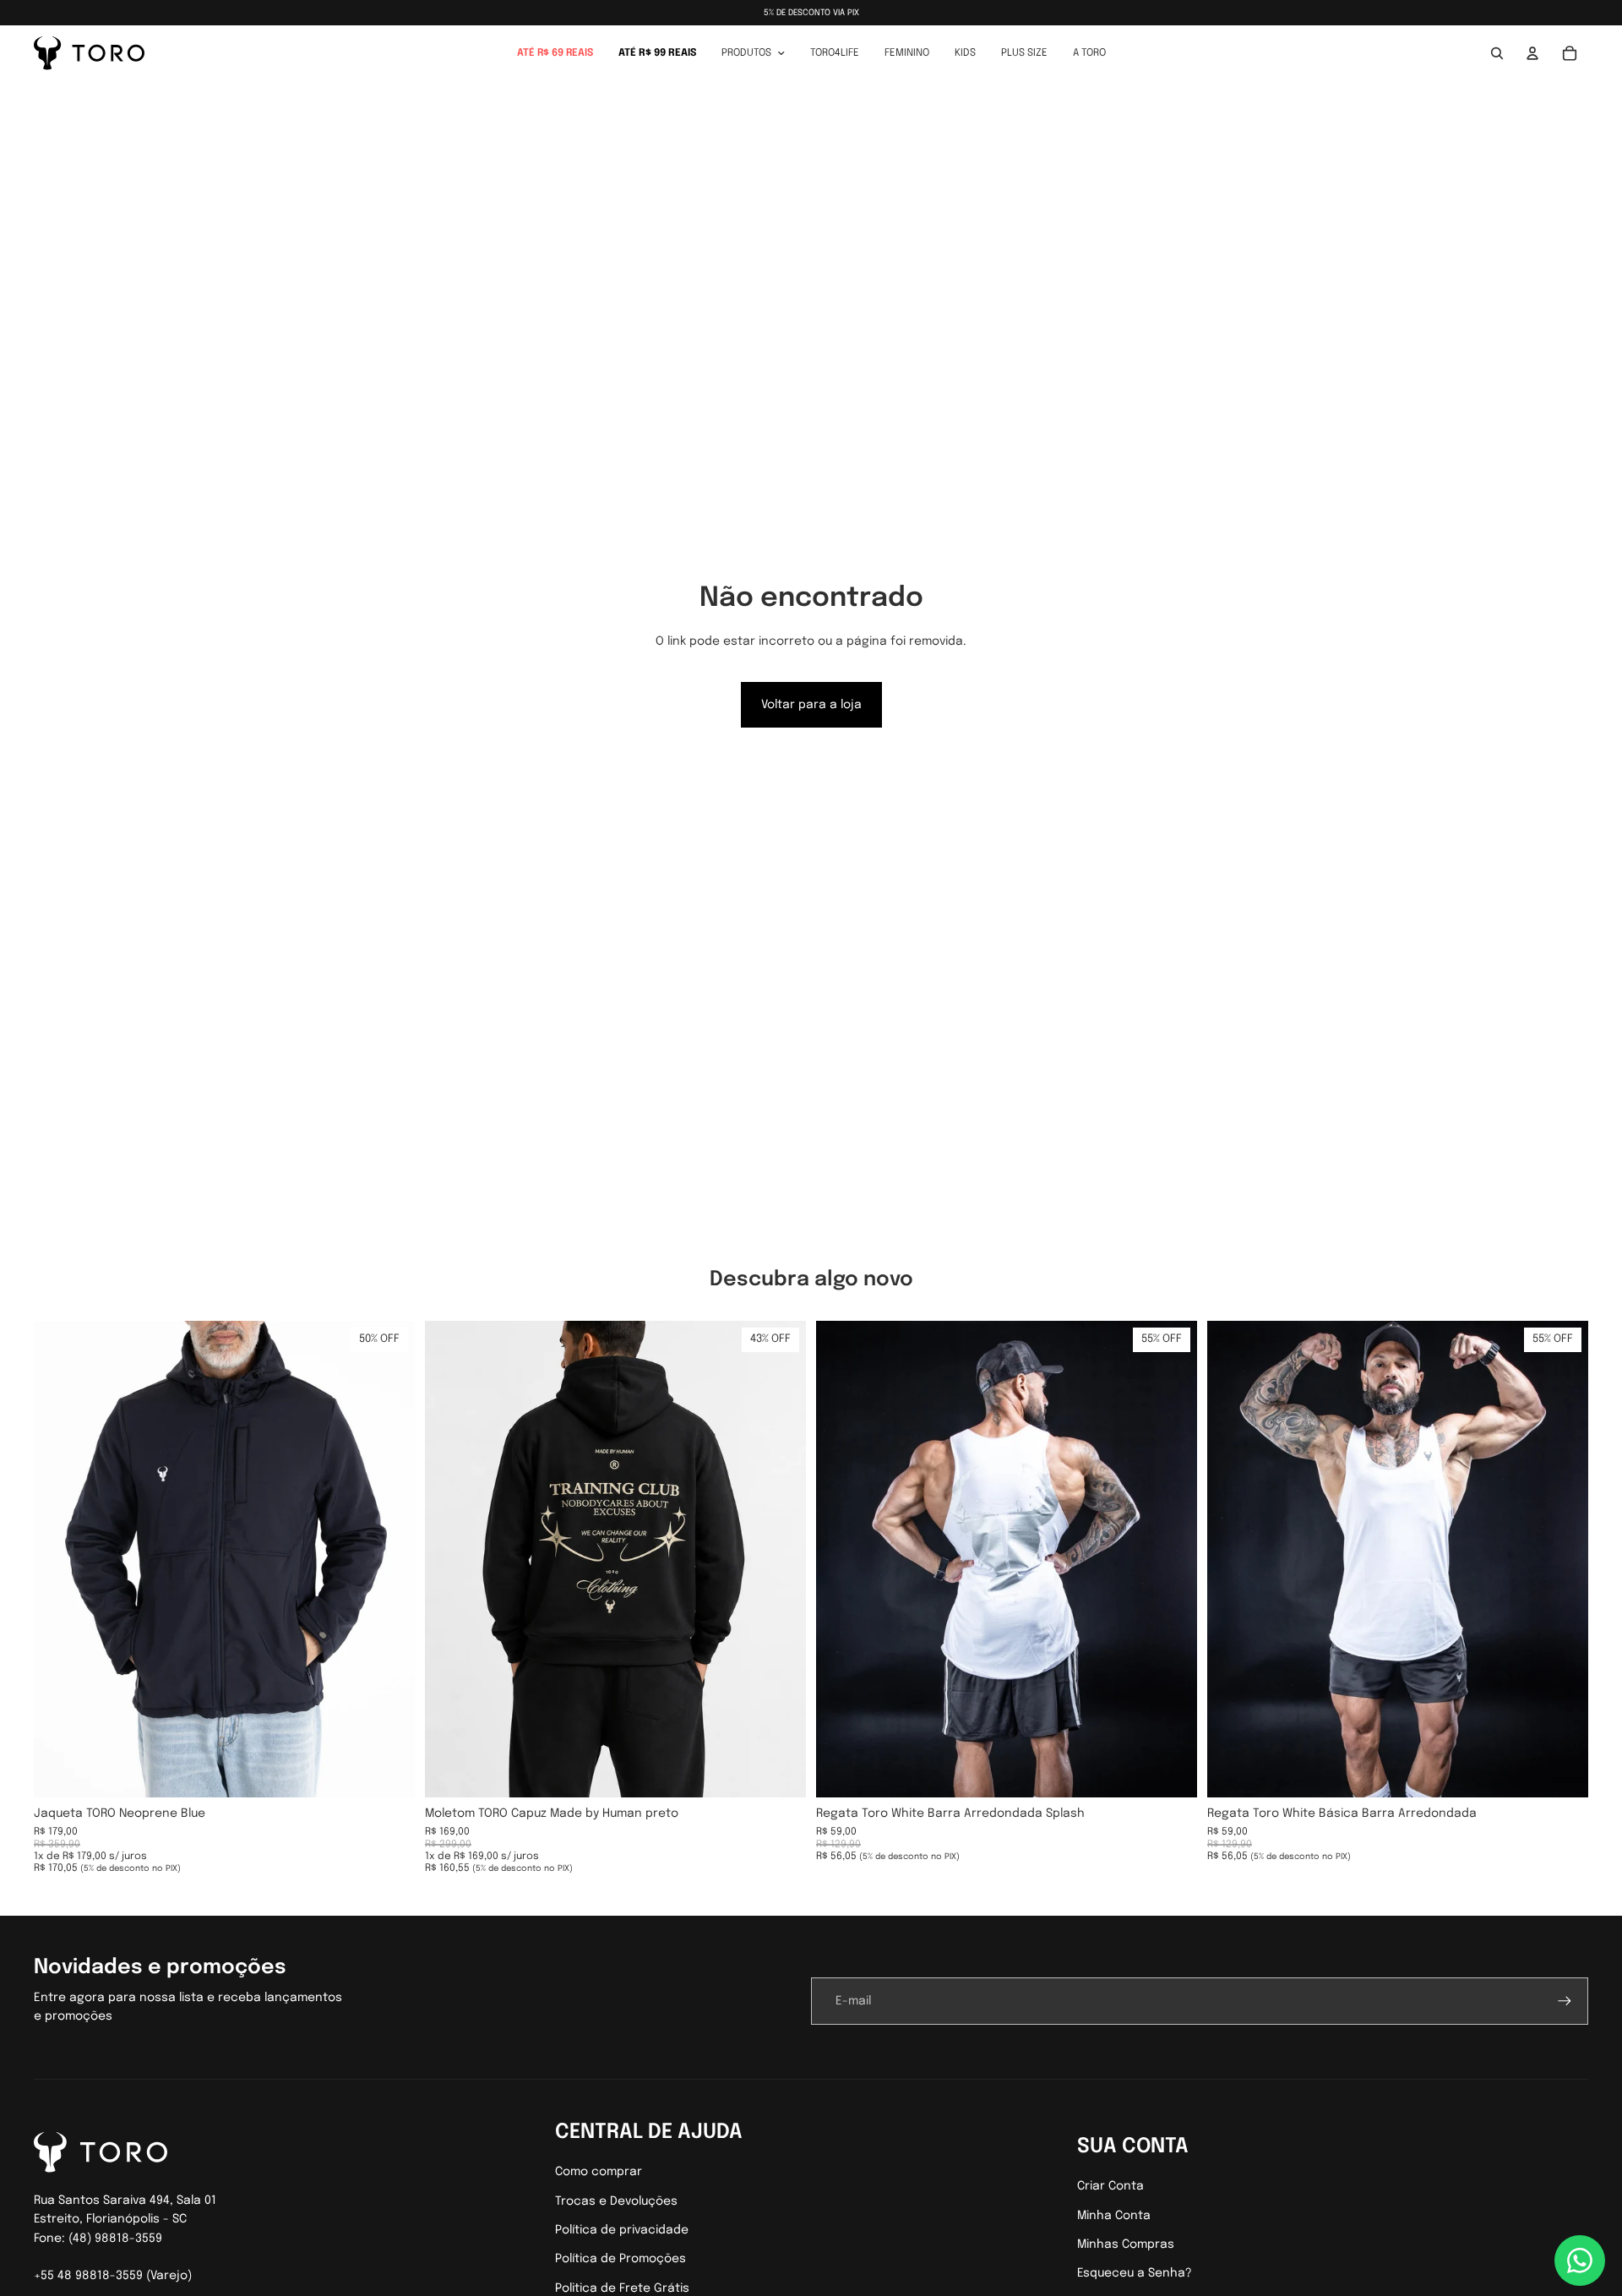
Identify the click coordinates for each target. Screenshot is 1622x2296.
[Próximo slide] (389, 1559)
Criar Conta (1110, 2186)
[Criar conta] (1565, 2001)
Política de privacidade (622, 2230)
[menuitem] (555, 53)
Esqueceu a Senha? (1135, 2273)
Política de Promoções (620, 2259)
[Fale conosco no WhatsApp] (1580, 2261)
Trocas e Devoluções (616, 2201)
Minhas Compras (1126, 2244)
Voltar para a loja (811, 705)
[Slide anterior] (59, 1559)
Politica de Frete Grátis (622, 2288)
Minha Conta (1114, 2216)
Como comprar (599, 2172)
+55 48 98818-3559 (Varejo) (113, 2276)
